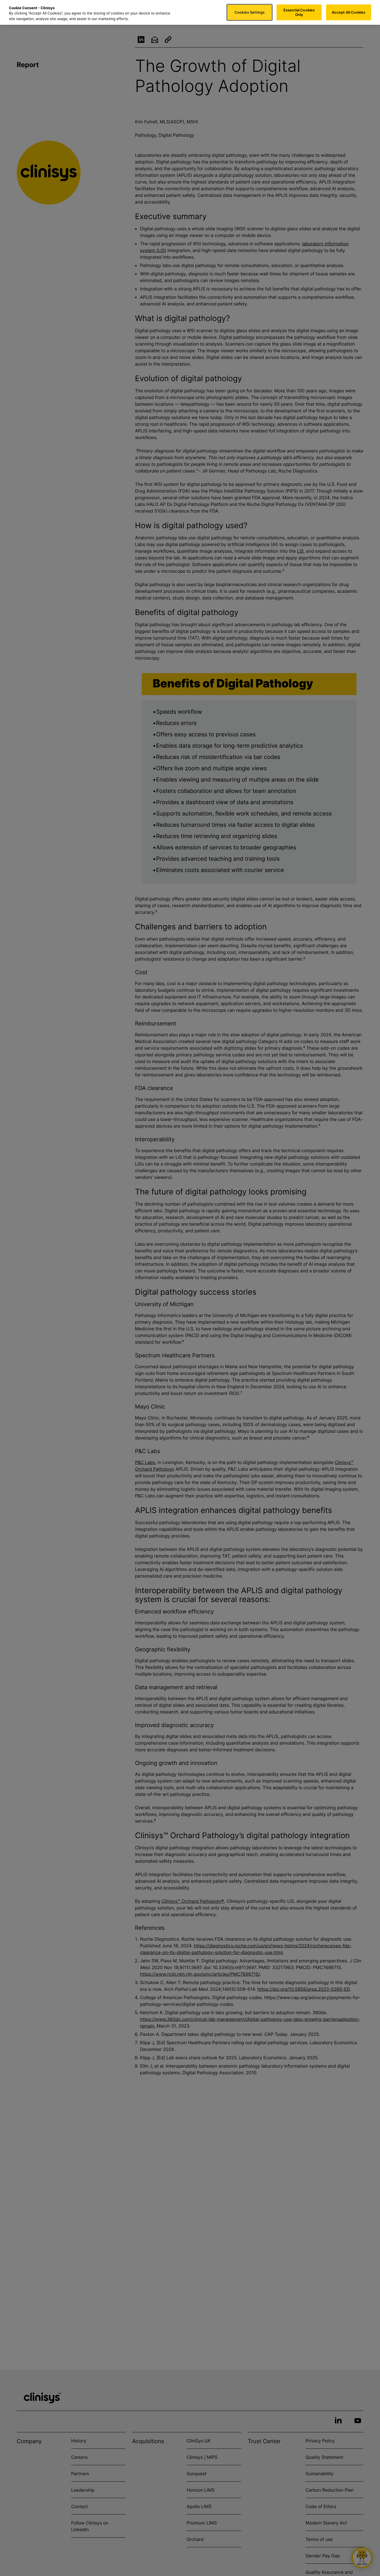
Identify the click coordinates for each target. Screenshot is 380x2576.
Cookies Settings (250, 12)
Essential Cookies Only (299, 12)
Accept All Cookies (349, 12)
